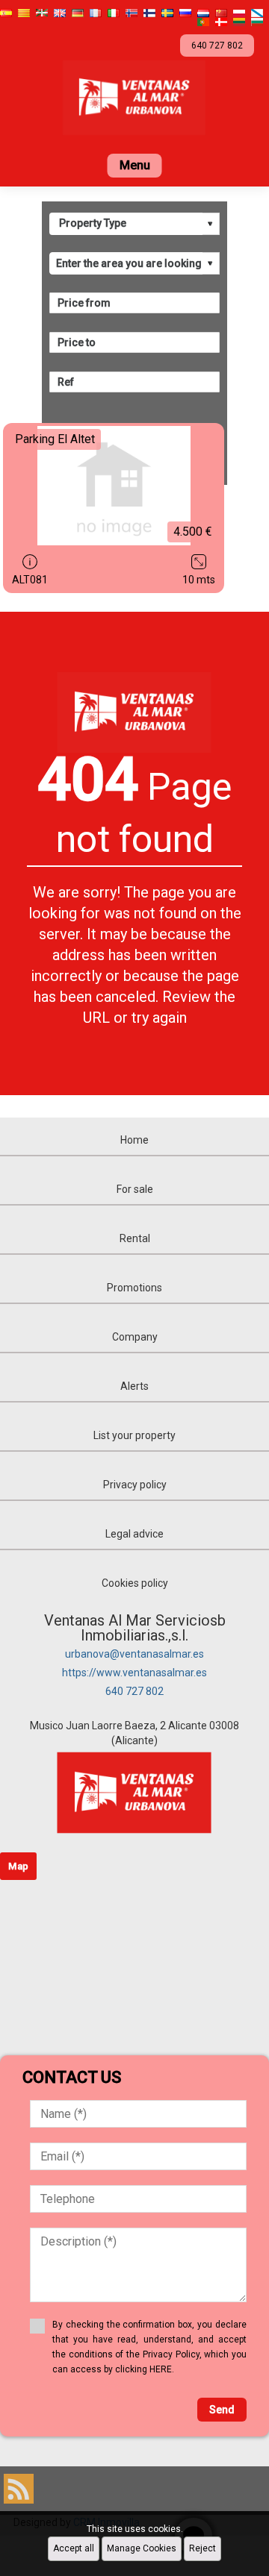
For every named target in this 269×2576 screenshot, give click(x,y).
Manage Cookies (142, 2548)
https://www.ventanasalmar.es (134, 1673)
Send (222, 2410)
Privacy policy (135, 1485)
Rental (135, 1238)
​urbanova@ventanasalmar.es (134, 1654)
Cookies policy (135, 1583)
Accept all (74, 2548)
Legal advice (134, 1534)
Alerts (134, 1386)
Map (18, 1866)
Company (135, 1337)
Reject (202, 2548)
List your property (134, 1435)
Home (134, 1140)
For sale (135, 1189)
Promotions (134, 1288)
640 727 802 (134, 1691)
